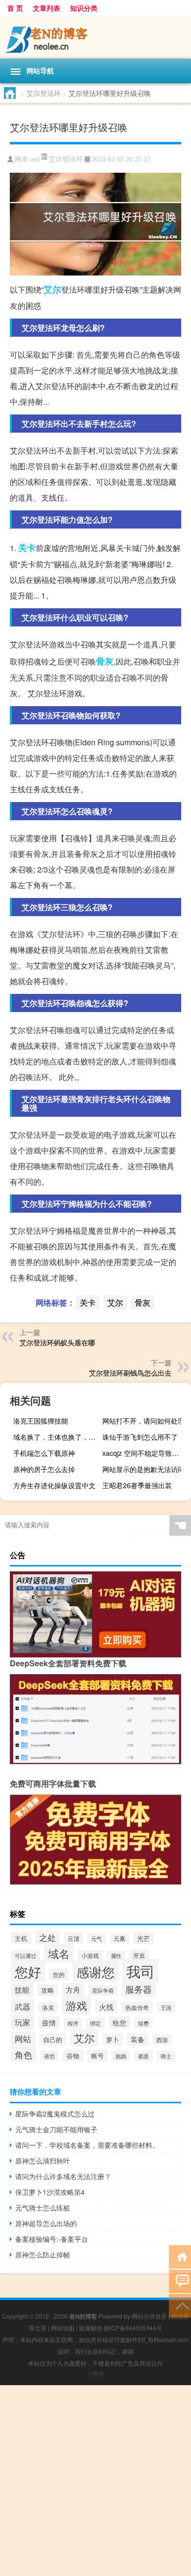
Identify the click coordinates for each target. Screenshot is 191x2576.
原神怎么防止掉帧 (43, 2254)
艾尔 (52, 289)
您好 (28, 1971)
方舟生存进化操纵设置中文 (54, 1485)
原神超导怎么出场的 (46, 2223)
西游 (162, 2040)
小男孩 (95, 2373)
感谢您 (95, 1971)
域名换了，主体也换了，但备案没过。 (56, 1437)
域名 (59, 1953)
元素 (119, 1938)
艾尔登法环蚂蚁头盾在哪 (57, 1342)
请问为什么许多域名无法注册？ (63, 2176)
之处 (48, 1937)
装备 (138, 2039)
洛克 (48, 2007)
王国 (166, 2007)
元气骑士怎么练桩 (43, 2208)
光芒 (143, 1938)
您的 (59, 1975)
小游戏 (90, 1955)
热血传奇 (137, 2007)
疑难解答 (91, 2328)
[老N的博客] (95, 37)
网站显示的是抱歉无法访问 (143, 1469)
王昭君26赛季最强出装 (137, 1485)
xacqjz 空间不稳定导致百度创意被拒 (145, 1453)
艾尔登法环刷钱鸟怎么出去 (130, 1373)
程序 (73, 2023)
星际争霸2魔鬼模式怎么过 (55, 2114)
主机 (21, 1938)
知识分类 (84, 8)
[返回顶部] (180, 2305)
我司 (141, 1971)
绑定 (95, 2023)
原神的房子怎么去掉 (44, 1469)
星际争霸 (103, 1990)
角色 (24, 2054)
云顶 (73, 1938)
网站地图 (63, 2328)
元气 (96, 1938)
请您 (49, 2056)
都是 (143, 2056)
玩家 (23, 2022)
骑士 (166, 2056)
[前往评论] (180, 2281)
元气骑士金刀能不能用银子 (56, 2129)
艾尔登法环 (44, 93)
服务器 (139, 1989)
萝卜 (113, 2039)
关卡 (27, 548)
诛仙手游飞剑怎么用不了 (140, 1437)
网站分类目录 (149, 2316)
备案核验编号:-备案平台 (52, 2239)
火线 (106, 2007)
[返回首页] (180, 2256)
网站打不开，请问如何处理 (143, 1421)
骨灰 (105, 661)
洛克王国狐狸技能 (41, 1421)
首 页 (15, 8)
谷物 (73, 2056)
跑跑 (121, 2056)
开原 (139, 1955)
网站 (23, 2039)
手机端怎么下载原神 (44, 1453)
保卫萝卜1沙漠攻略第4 (50, 2192)
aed (35, 159)
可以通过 (25, 1955)
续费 (143, 2023)
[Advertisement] (95, 2481)
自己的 (53, 2040)
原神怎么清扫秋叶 (43, 2161)
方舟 (73, 1989)
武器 (23, 2006)
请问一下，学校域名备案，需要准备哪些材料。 (87, 2145)
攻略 (48, 1990)
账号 (97, 2056)
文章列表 (47, 8)
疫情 (49, 2023)
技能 (22, 1989)
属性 (116, 1956)
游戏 (76, 2005)
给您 (119, 2023)
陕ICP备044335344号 (133, 2328)
